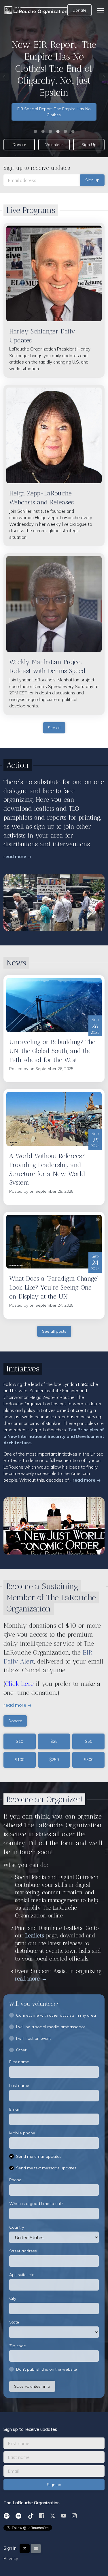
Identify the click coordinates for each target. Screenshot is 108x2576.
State (14, 2322)
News (16, 963)
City (13, 2298)
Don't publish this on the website (47, 2369)
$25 (54, 1741)
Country (17, 2227)
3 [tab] (50, 131)
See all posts (54, 1331)
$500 (89, 1760)
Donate (79, 10)
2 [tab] (43, 131)
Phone (15, 2180)
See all (54, 728)
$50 (89, 1741)
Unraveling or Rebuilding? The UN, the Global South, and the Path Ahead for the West (52, 1051)
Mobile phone (22, 2133)
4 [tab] (58, 131)
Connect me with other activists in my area (56, 2015)
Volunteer (54, 145)
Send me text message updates (46, 2168)
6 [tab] (73, 131)
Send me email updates (39, 2156)
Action (18, 765)
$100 (19, 1760)
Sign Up (89, 145)
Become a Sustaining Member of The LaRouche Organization (51, 1597)
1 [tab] (35, 131)
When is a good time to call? (36, 2203)
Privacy (11, 2559)
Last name (19, 2085)
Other (21, 2050)
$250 (54, 1760)
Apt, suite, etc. (22, 2275)
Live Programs (31, 210)
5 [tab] (65, 131)
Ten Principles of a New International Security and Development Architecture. (54, 1436)
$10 (19, 1741)
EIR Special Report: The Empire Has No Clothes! (54, 112)
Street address (23, 2251)
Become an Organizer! (44, 1799)
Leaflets (36, 1936)
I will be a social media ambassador (51, 2027)
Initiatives (23, 1369)
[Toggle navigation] (101, 10)
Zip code (18, 2346)
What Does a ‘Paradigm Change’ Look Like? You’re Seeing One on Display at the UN (54, 1287)
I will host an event (33, 2038)
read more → (18, 856)
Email (14, 2109)
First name (19, 2062)
